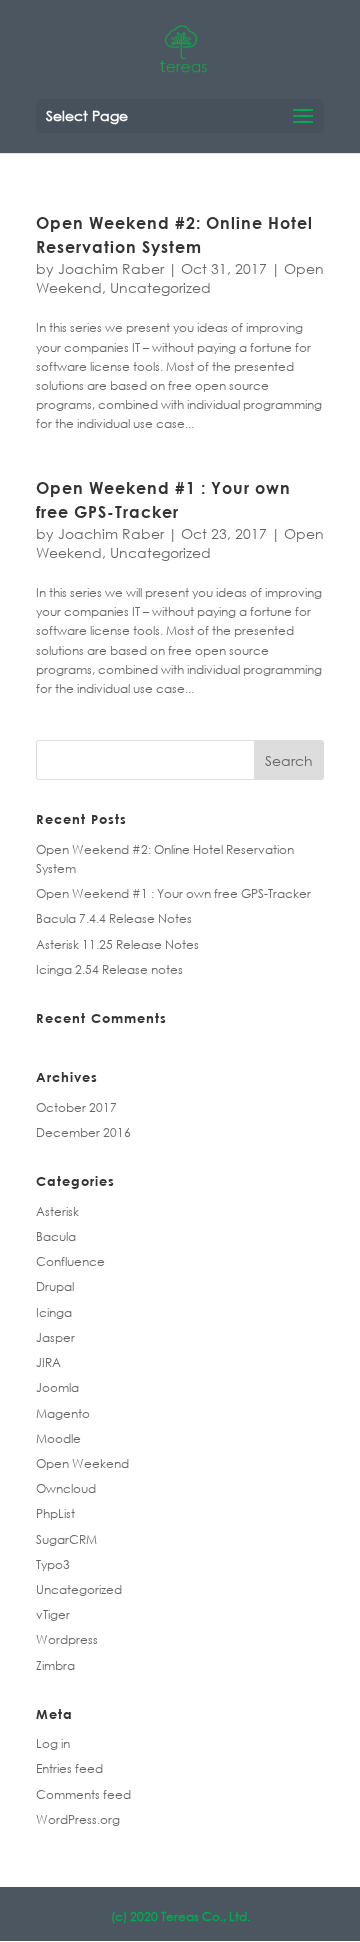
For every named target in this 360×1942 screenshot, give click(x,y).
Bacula (56, 1236)
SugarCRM (66, 1539)
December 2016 (83, 1132)
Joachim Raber (111, 268)
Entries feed (69, 1768)
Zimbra (55, 1665)
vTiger (53, 1614)
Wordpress (67, 1639)
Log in (53, 1743)
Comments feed (83, 1794)
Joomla (57, 1387)
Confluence (70, 1261)
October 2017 (76, 1107)
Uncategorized (160, 287)
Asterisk (57, 1211)
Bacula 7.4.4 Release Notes (114, 918)
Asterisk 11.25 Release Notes (117, 944)
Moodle (58, 1438)
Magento (63, 1413)
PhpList (55, 1513)
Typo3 (53, 1564)
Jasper (55, 1337)
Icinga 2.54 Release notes (109, 969)
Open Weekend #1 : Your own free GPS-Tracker (173, 893)
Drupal (55, 1286)
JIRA (48, 1362)
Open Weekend (82, 1463)
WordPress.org (78, 1819)
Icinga (54, 1312)
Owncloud (66, 1488)
